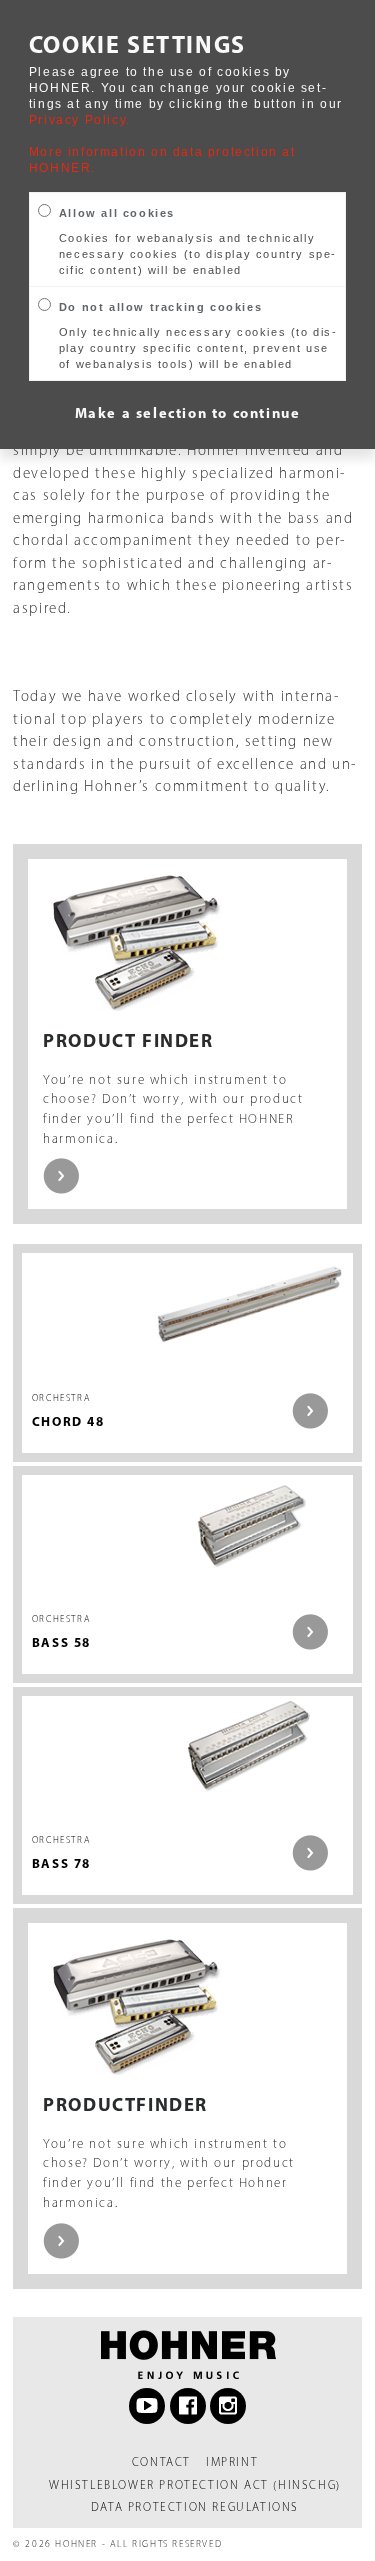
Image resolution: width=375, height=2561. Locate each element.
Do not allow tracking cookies (160, 307)
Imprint (232, 2462)
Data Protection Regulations (195, 2507)
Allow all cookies (117, 213)
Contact (161, 2462)
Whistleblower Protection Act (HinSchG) (195, 2485)
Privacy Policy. (80, 120)
